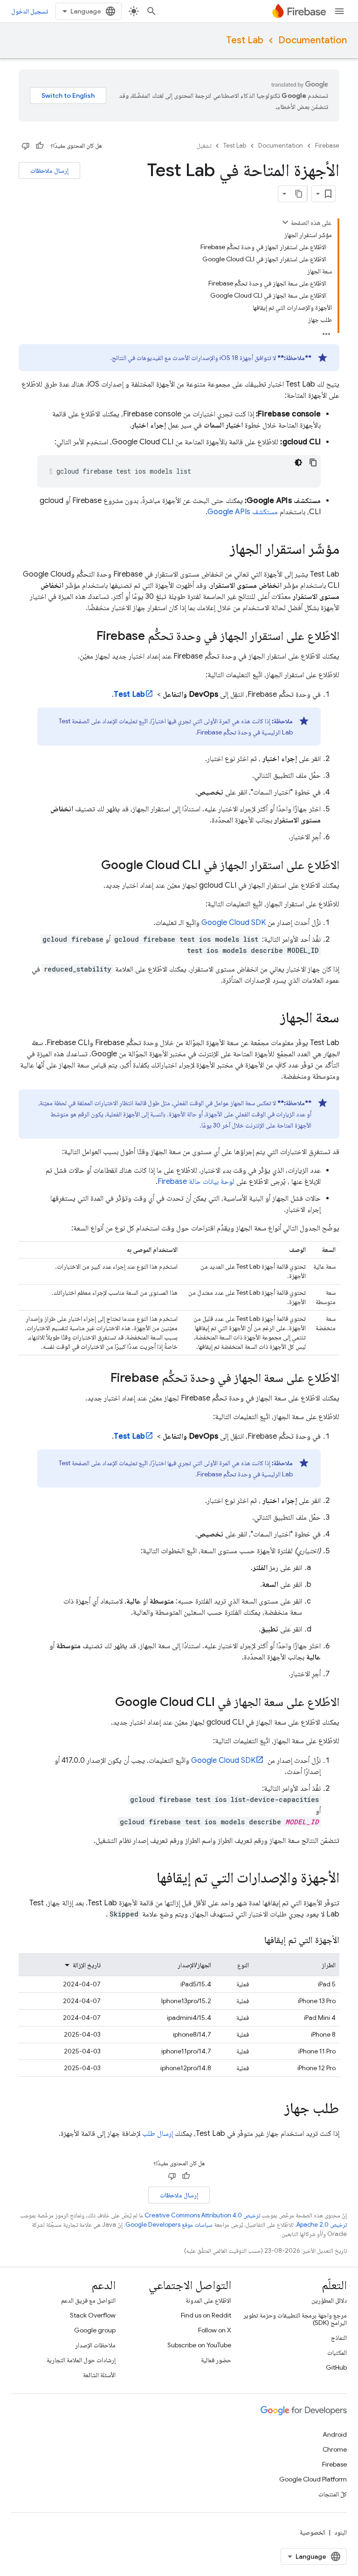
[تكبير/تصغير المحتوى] (285, 222)
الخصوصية (313, 2532)
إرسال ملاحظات (49, 170)
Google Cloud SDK (234, 923)
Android (335, 2434)
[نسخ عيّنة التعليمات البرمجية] (313, 462)
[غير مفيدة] (26, 146)
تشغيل (204, 146)
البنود (341, 2532)
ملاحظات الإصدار (95, 2345)
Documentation (313, 40)
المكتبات (337, 2352)
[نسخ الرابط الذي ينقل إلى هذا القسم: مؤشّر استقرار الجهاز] (220, 550)
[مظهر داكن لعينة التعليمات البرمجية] (298, 462)
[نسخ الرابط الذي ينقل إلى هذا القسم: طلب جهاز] (275, 2109)
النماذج (339, 2338)
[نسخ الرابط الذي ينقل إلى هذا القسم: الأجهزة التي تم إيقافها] (255, 1940)
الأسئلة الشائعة (99, 2375)
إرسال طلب (158, 2134)
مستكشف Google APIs (243, 512)
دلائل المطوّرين (329, 2300)
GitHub (336, 2367)
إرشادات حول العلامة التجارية (81, 2360)
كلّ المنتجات (333, 2494)
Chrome (335, 2449)
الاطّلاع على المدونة (208, 2300)
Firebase (327, 146)
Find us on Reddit (206, 2315)
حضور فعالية (216, 2360)
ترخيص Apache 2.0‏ (322, 2225)
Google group (95, 2330)
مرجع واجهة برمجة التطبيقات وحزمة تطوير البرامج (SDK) (295, 2319)
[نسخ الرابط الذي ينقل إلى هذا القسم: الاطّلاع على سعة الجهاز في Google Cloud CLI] (106, 1703)
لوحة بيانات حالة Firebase (196, 1182)
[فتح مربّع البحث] (151, 11)
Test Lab (245, 40)
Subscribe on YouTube (199, 2345)
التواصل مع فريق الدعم (88, 2300)
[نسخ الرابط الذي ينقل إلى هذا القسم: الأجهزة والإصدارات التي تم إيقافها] (147, 1879)
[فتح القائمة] (339, 11)
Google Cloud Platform (313, 2479)
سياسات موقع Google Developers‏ (169, 2225)
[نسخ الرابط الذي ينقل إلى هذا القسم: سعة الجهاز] (271, 1019)
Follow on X (215, 2330)
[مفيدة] (40, 146)
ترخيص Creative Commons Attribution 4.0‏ (202, 2215)
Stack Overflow (93, 2315)
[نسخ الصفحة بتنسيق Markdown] (299, 194)
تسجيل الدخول (30, 11)
